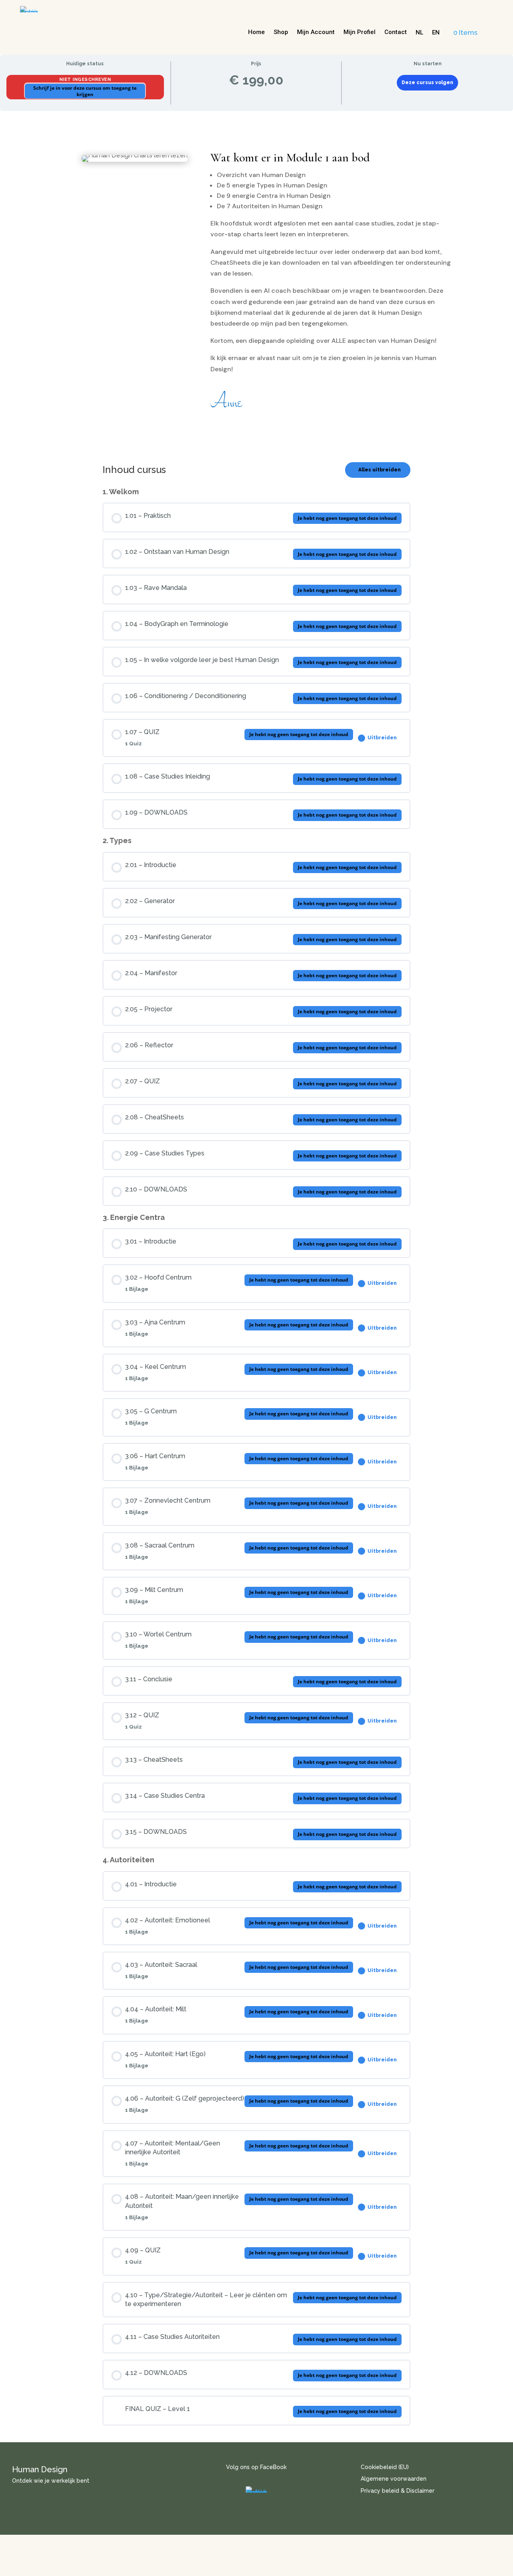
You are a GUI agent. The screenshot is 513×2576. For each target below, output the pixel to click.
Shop (281, 32)
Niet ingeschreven (85, 79)
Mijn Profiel (360, 32)
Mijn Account (316, 32)
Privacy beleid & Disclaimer (398, 2491)
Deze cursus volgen (427, 83)
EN (436, 33)
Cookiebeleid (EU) (385, 2467)
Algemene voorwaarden (394, 2479)
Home (256, 32)
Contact (396, 32)
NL (419, 33)
